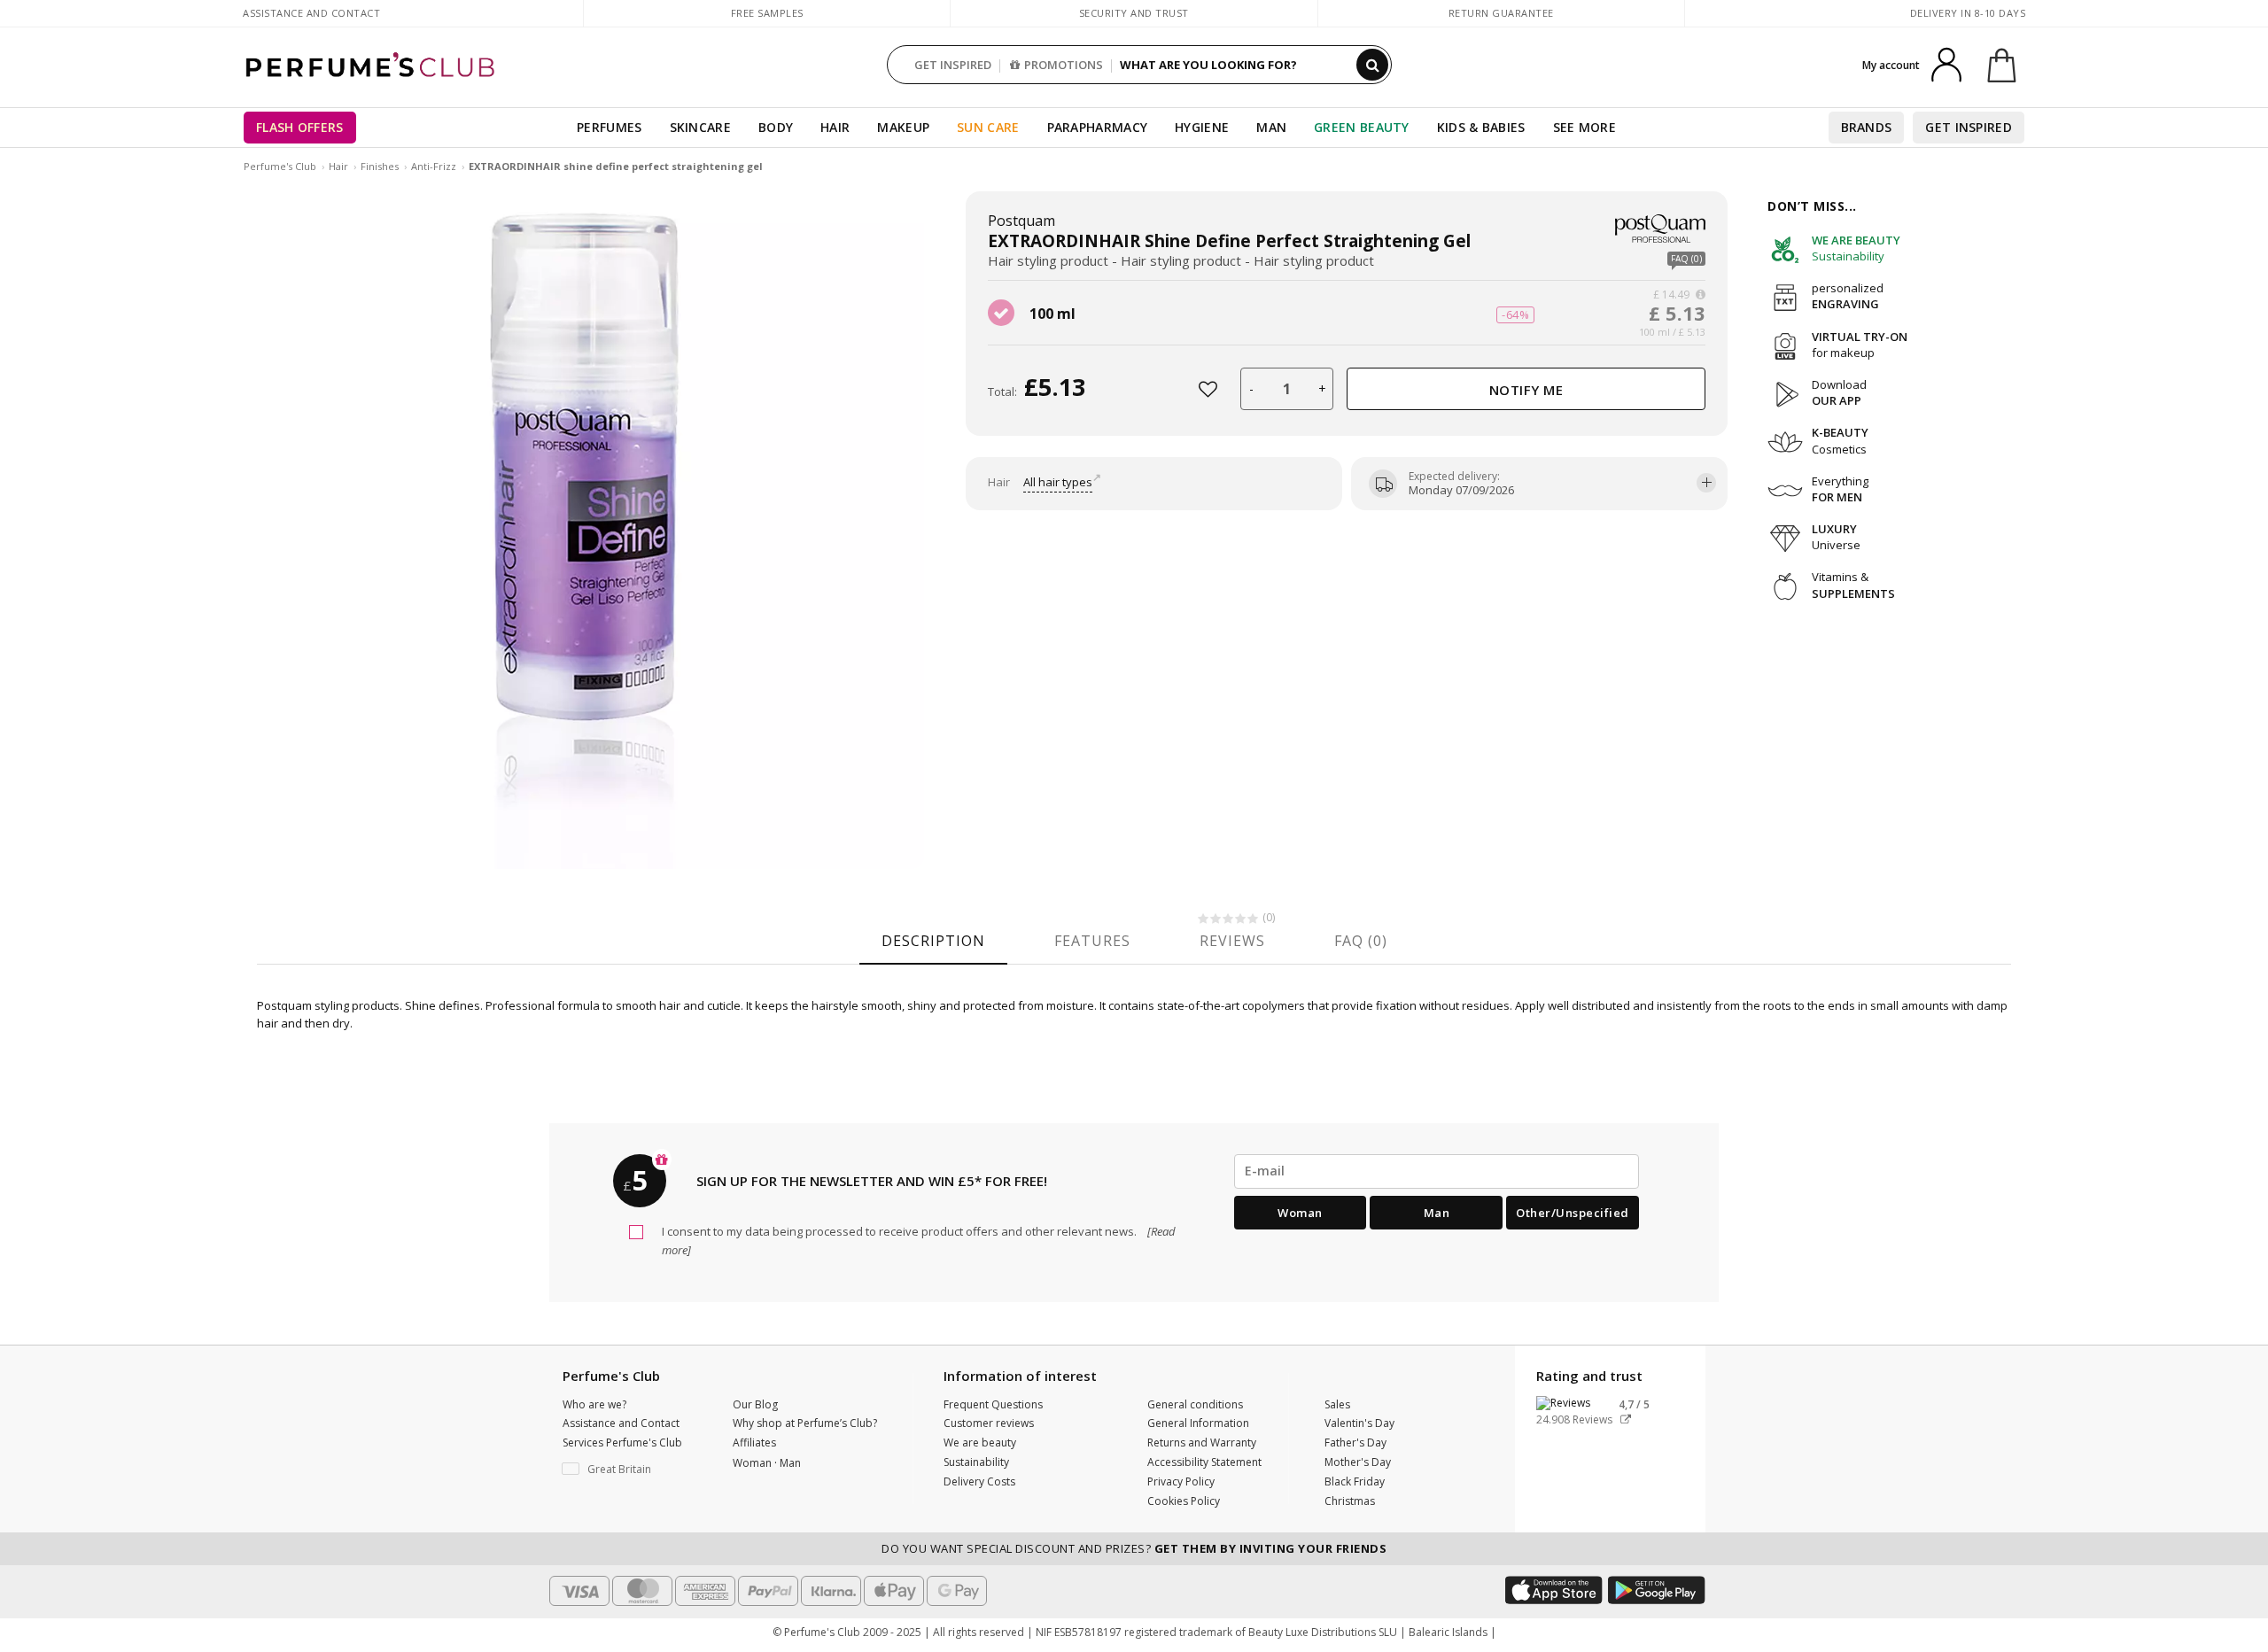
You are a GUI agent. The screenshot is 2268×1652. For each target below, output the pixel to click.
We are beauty (980, 1443)
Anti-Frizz (434, 166)
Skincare (700, 127)
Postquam (1021, 221)
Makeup (903, 127)
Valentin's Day (1359, 1423)
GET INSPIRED (953, 65)
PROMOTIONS (1064, 65)
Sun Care (988, 127)
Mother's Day (1358, 1462)
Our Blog (755, 1404)
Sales (1337, 1404)
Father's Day (1355, 1443)
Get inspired (1969, 127)
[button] (634, 1470)
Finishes (380, 166)
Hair (835, 127)
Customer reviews (989, 1423)
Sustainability (976, 1462)
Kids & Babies (1481, 127)
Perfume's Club (280, 166)
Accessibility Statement (1204, 1462)
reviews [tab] (1232, 941)
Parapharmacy (1098, 127)
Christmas (1350, 1501)
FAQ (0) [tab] (1361, 941)
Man (1271, 127)
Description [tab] (933, 941)
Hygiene (1202, 127)
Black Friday (1355, 1481)
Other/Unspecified (1573, 1213)
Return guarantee (1501, 13)
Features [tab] (1092, 941)
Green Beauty (1362, 127)
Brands (1867, 127)
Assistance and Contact (311, 13)
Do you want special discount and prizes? (1134, 1548)
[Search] (1372, 65)
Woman (1300, 1213)
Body (776, 127)
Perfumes (609, 127)
